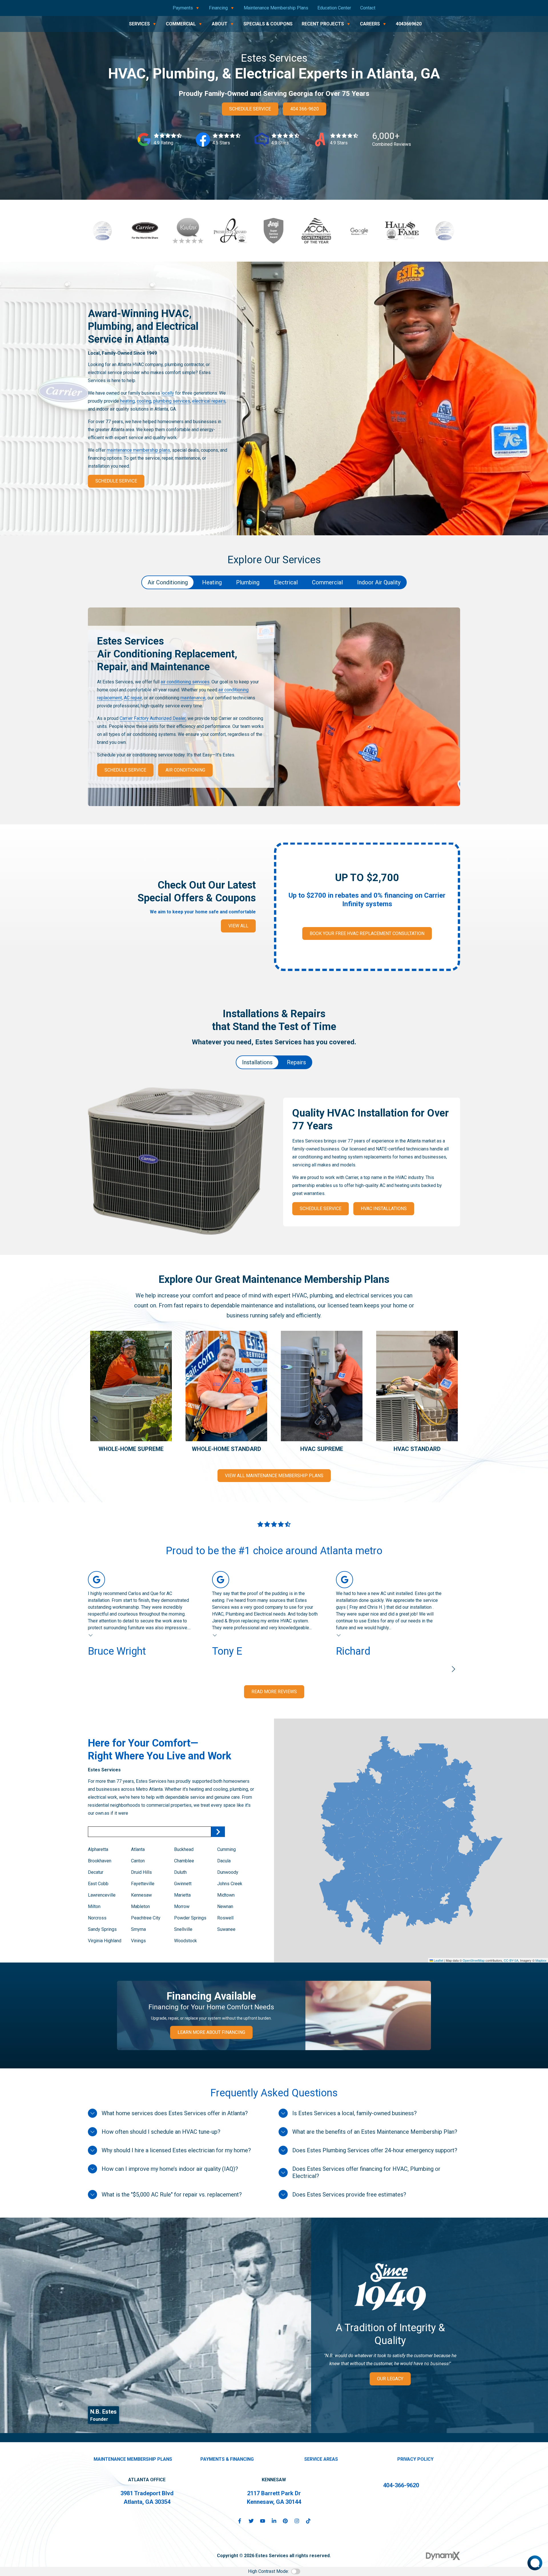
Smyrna (138, 1929)
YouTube (263, 2521)
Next (453, 1669)
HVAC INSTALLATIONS (384, 1209)
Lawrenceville (102, 1895)
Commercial (327, 582)
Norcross (97, 1918)
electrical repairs (209, 401)
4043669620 (409, 24)
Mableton (140, 1906)
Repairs (296, 1062)
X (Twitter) (251, 2521)
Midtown (226, 1895)
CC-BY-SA (511, 1960)
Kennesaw (141, 1895)
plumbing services (172, 401)
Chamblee (184, 1861)
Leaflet (438, 1960)
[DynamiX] (443, 2556)
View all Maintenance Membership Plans (274, 1476)
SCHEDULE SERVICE (250, 109)
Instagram (297, 2521)
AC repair (133, 698)
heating (127, 401)
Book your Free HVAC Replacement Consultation (367, 933)
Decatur (96, 1872)
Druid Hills (141, 1872)
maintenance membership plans (138, 450)
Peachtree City (146, 1918)
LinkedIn (274, 2521)
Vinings (138, 1941)
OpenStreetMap (474, 1960)
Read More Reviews (274, 1692)
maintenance (193, 698)
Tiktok (308, 2521)
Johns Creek (230, 1884)
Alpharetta (99, 1849)
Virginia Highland (105, 1941)
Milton (94, 1906)
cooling (144, 401)
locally (168, 393)
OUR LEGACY (390, 2379)
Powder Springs (190, 1918)
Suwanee (226, 1929)
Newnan (225, 1906)
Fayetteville (143, 1884)
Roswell (225, 1918)
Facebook (240, 2521)
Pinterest (285, 2521)
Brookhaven (100, 1861)
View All (238, 926)
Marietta (182, 1895)
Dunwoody (228, 1872)
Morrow (182, 1906)
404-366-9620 (401, 2485)
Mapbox (541, 1960)
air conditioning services (185, 682)
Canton (138, 1861)
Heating (212, 582)
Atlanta (138, 1849)
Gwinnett (183, 1884)
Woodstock (186, 1941)
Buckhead (184, 1849)
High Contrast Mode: (268, 2571)
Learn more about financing (211, 2032)
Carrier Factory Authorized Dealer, (153, 718)
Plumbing (248, 582)
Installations (257, 1062)
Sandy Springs (102, 1929)
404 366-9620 (305, 109)
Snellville (183, 1929)
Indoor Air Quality (379, 582)
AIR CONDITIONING (185, 770)
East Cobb (98, 1884)
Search (218, 1832)
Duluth (180, 1872)
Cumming (226, 1849)
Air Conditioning (168, 582)
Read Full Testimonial (91, 1635)
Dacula (224, 1861)
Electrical (286, 582)
